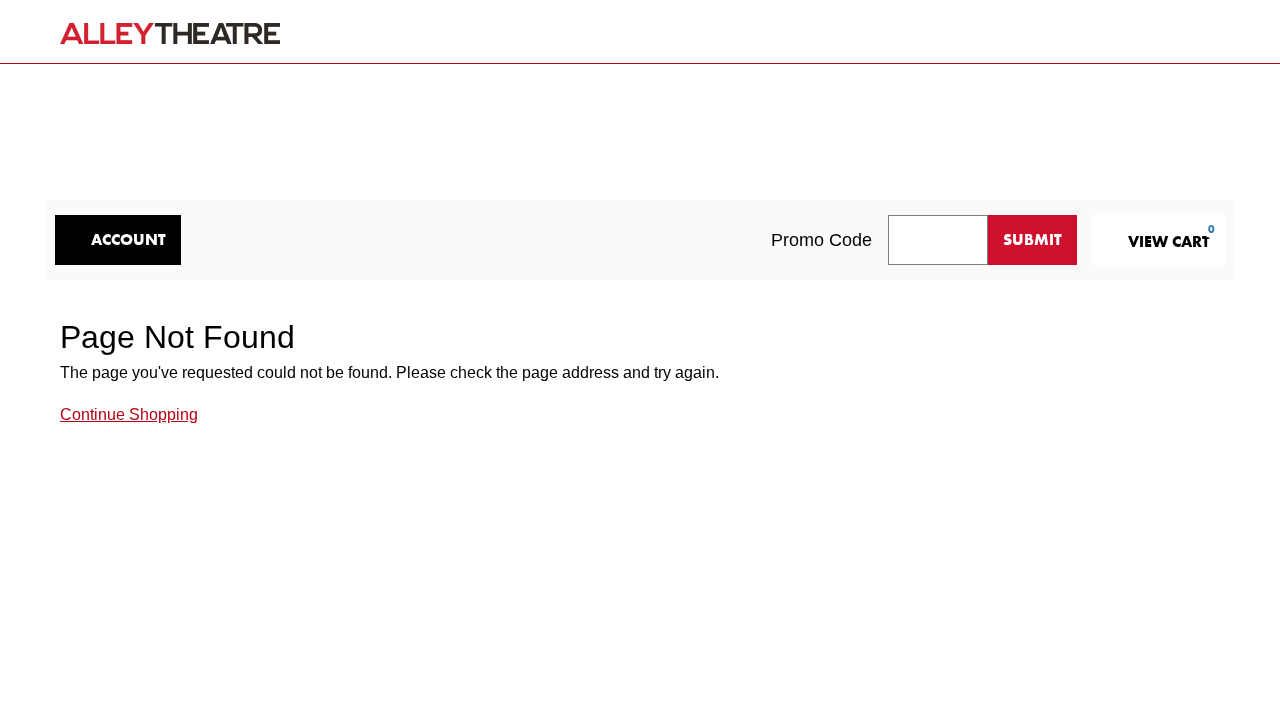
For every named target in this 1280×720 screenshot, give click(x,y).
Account (128, 239)
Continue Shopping (129, 414)
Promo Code (821, 240)
